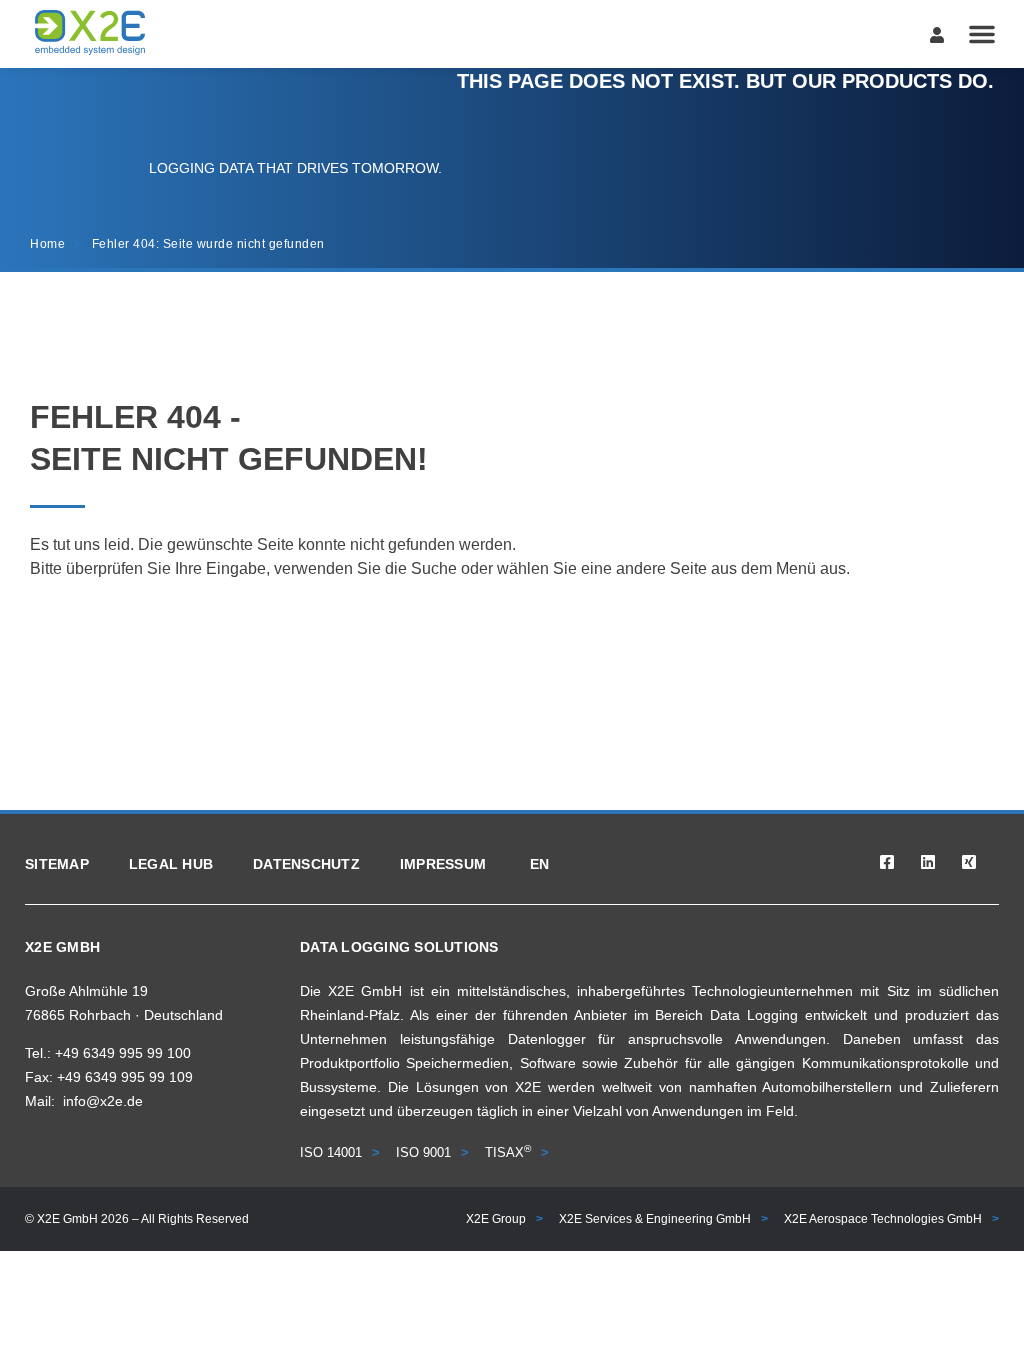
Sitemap (57, 864)
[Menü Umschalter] (982, 34)
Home (47, 244)
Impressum (443, 864)
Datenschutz (306, 864)
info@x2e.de (103, 1101)
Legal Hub (171, 864)
